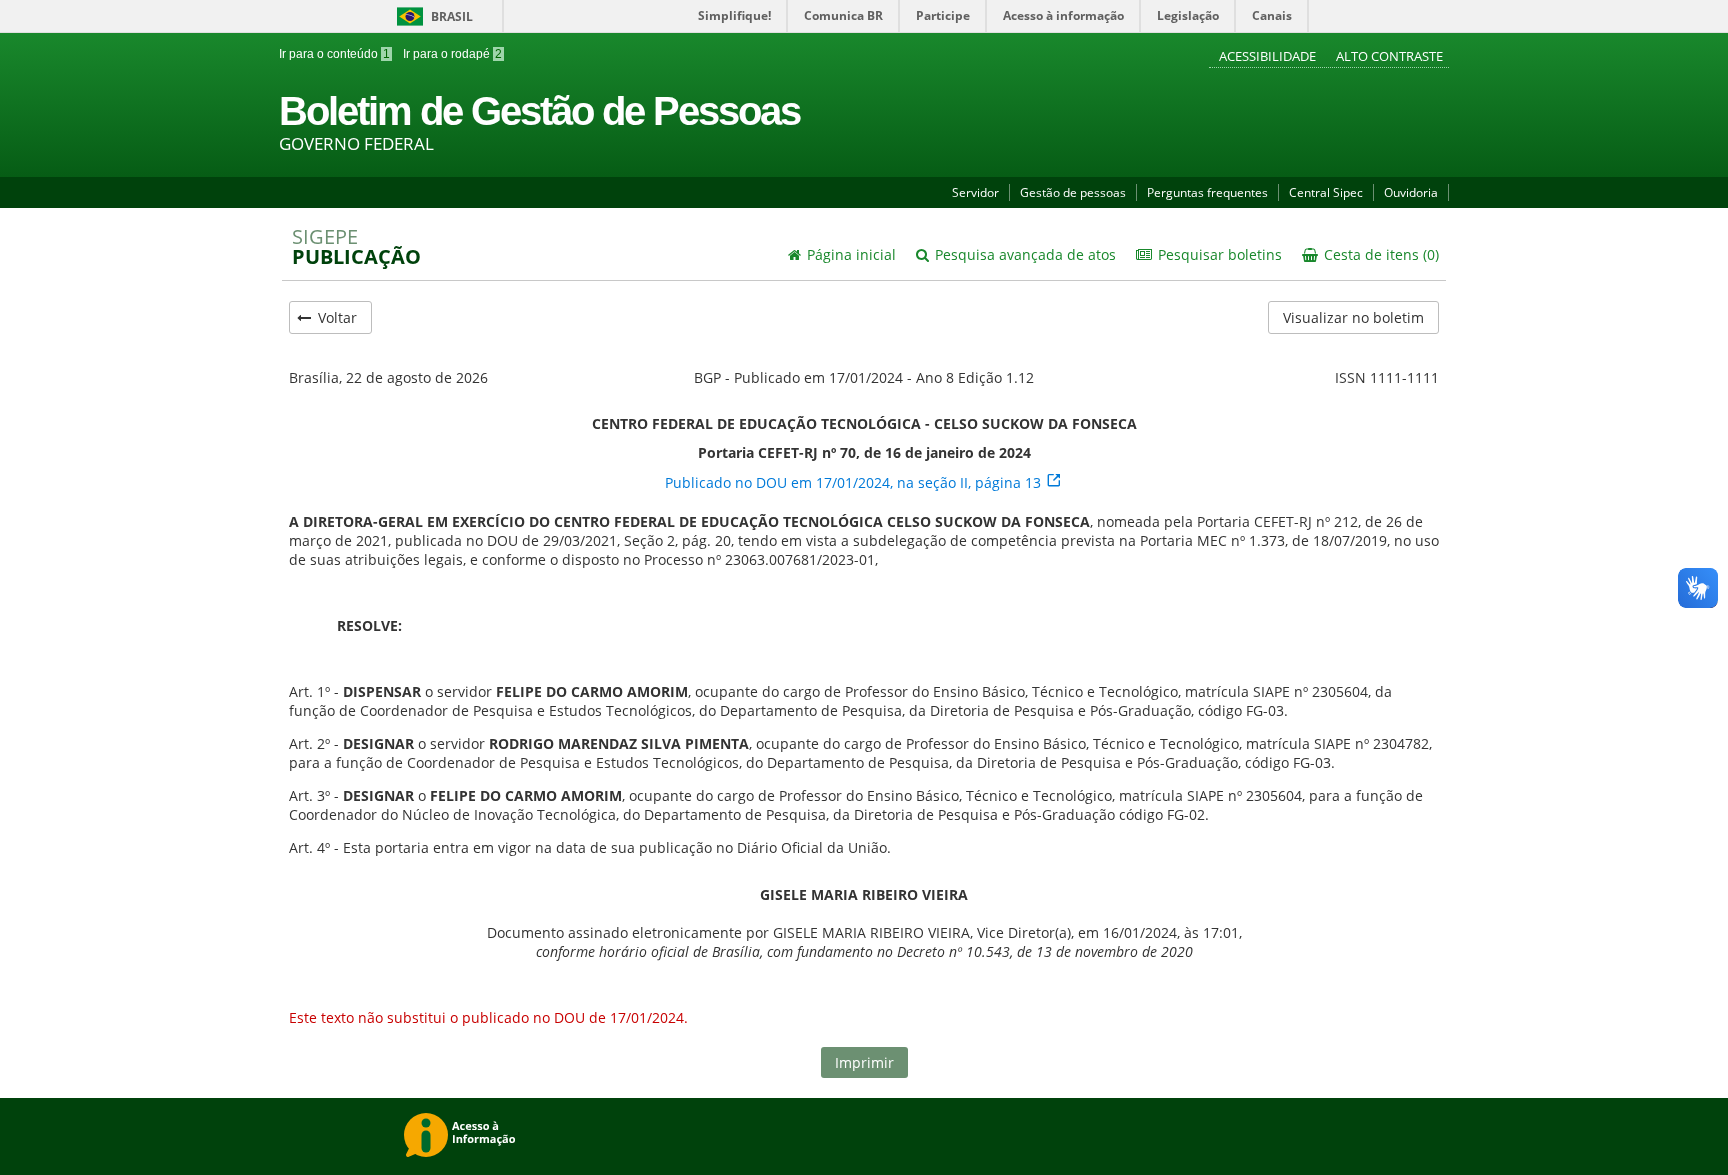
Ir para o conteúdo (334, 54)
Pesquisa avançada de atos (1023, 254)
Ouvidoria (1411, 192)
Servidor (975, 192)
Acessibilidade (1269, 56)
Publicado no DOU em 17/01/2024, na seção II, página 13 (855, 482)
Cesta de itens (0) (1379, 254)
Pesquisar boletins (1218, 254)
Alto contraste (1389, 56)
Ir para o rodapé (451, 54)
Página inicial (849, 254)
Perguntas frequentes (1207, 192)
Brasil (431, 16)
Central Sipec (1326, 192)
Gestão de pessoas (1073, 192)
